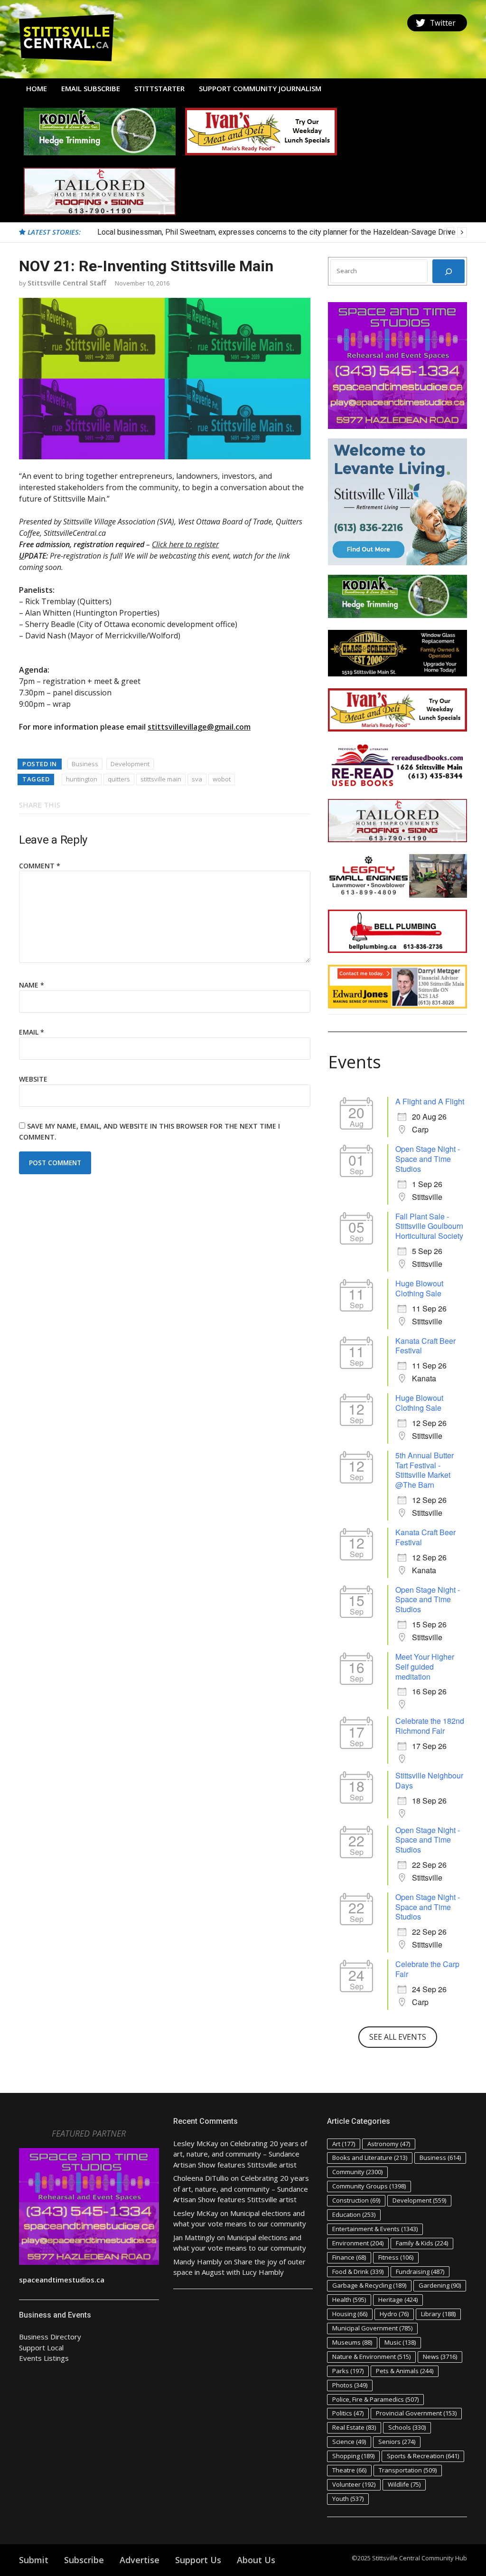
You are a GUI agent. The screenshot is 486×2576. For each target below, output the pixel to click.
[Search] (449, 271)
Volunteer (354, 2484)
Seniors (397, 2442)
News (440, 2357)
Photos (350, 2385)
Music (400, 2342)
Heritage (398, 2300)
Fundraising (420, 2272)
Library (438, 2314)
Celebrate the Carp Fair (427, 1969)
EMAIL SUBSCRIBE (91, 88)
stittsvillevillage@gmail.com (199, 727)
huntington (82, 779)
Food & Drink (358, 2272)
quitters (119, 779)
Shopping (353, 2456)
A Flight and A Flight (430, 1101)
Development (130, 764)
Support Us (198, 2560)
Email (32, 1032)
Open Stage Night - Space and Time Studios (428, 1159)
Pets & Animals (405, 2371)
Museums (352, 2342)
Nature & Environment (371, 2357)
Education (354, 2215)
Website (33, 1079)
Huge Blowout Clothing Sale (419, 1288)
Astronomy (389, 2144)
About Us (256, 2560)
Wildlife (404, 2484)
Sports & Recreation (423, 2456)
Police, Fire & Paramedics (375, 2399)
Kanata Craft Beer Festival (425, 1346)
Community (357, 2172)
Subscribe (84, 2560)
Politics (348, 2413)
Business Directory (50, 2337)
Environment (358, 2243)
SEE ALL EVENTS (398, 2037)
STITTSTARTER (159, 88)
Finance (349, 2257)
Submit (34, 2560)
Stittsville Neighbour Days (429, 1780)
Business (85, 764)
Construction (356, 2200)
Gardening (440, 2285)
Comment (40, 866)
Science (349, 2442)
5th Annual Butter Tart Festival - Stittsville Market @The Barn (425, 1470)
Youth (348, 2499)
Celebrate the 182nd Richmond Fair (430, 1726)
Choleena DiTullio (201, 2178)
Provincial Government (416, 2413)
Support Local (41, 2348)
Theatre (349, 2470)
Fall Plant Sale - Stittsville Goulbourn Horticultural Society (429, 1226)
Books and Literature (370, 2158)
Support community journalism (260, 88)
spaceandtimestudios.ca (62, 2280)
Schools (407, 2427)
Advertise (140, 2560)
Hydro (394, 2314)
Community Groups (369, 2186)
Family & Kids (422, 2243)
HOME (37, 88)
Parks (348, 2371)
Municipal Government (372, 2328)
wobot (222, 779)
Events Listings (44, 2358)
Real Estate (354, 2427)
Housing (350, 2314)
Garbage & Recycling (369, 2285)
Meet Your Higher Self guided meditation (425, 1667)
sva (197, 779)
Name (32, 985)
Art (344, 2144)
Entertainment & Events (375, 2229)
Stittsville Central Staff (67, 283)
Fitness (396, 2257)
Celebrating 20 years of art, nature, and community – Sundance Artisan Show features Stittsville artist (240, 2154)
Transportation (408, 2470)
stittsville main (161, 779)
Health (349, 2300)
